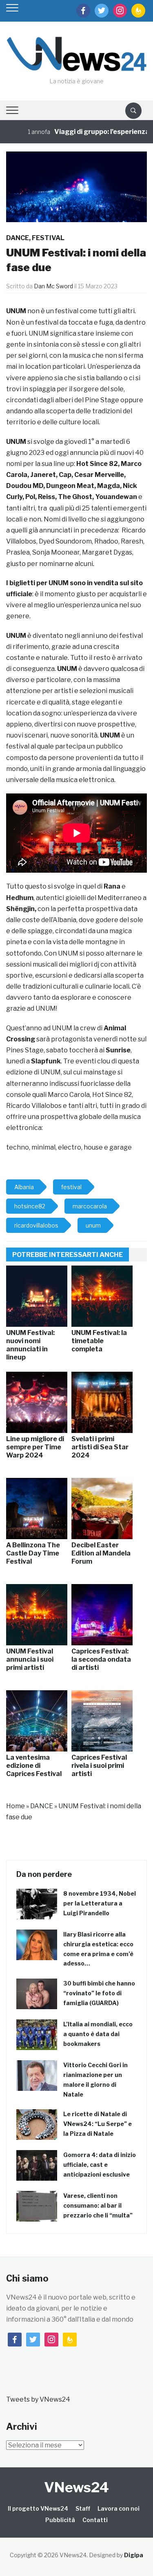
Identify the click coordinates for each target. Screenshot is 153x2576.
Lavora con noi (119, 2508)
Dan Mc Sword (53, 286)
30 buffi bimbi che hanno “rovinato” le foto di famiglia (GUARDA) (99, 1993)
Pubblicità (60, 2520)
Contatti (95, 2520)
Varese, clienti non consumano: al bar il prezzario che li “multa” (98, 2205)
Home (16, 1806)
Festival (48, 238)
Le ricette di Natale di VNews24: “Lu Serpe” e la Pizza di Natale (98, 2124)
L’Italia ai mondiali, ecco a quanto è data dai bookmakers (98, 2034)
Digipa (134, 2555)
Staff (83, 2508)
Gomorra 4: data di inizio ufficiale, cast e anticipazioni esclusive (100, 2165)
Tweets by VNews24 (38, 2399)
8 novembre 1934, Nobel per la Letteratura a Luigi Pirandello (100, 1903)
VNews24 (76, 2487)
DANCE (18, 238)
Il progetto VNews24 (38, 2508)
